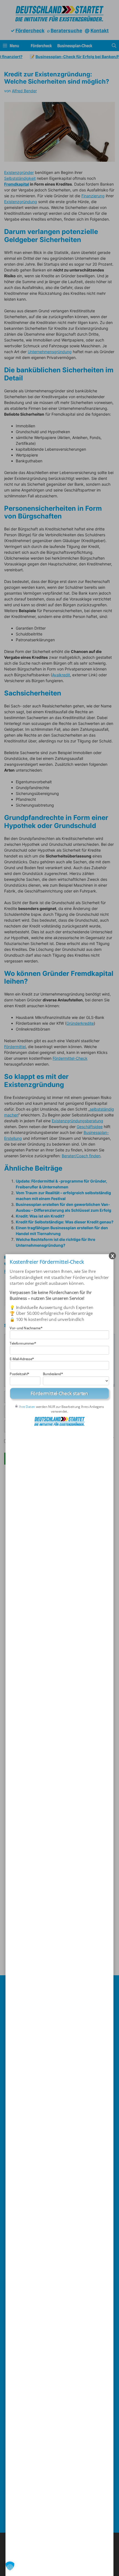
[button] (10, 2566)
